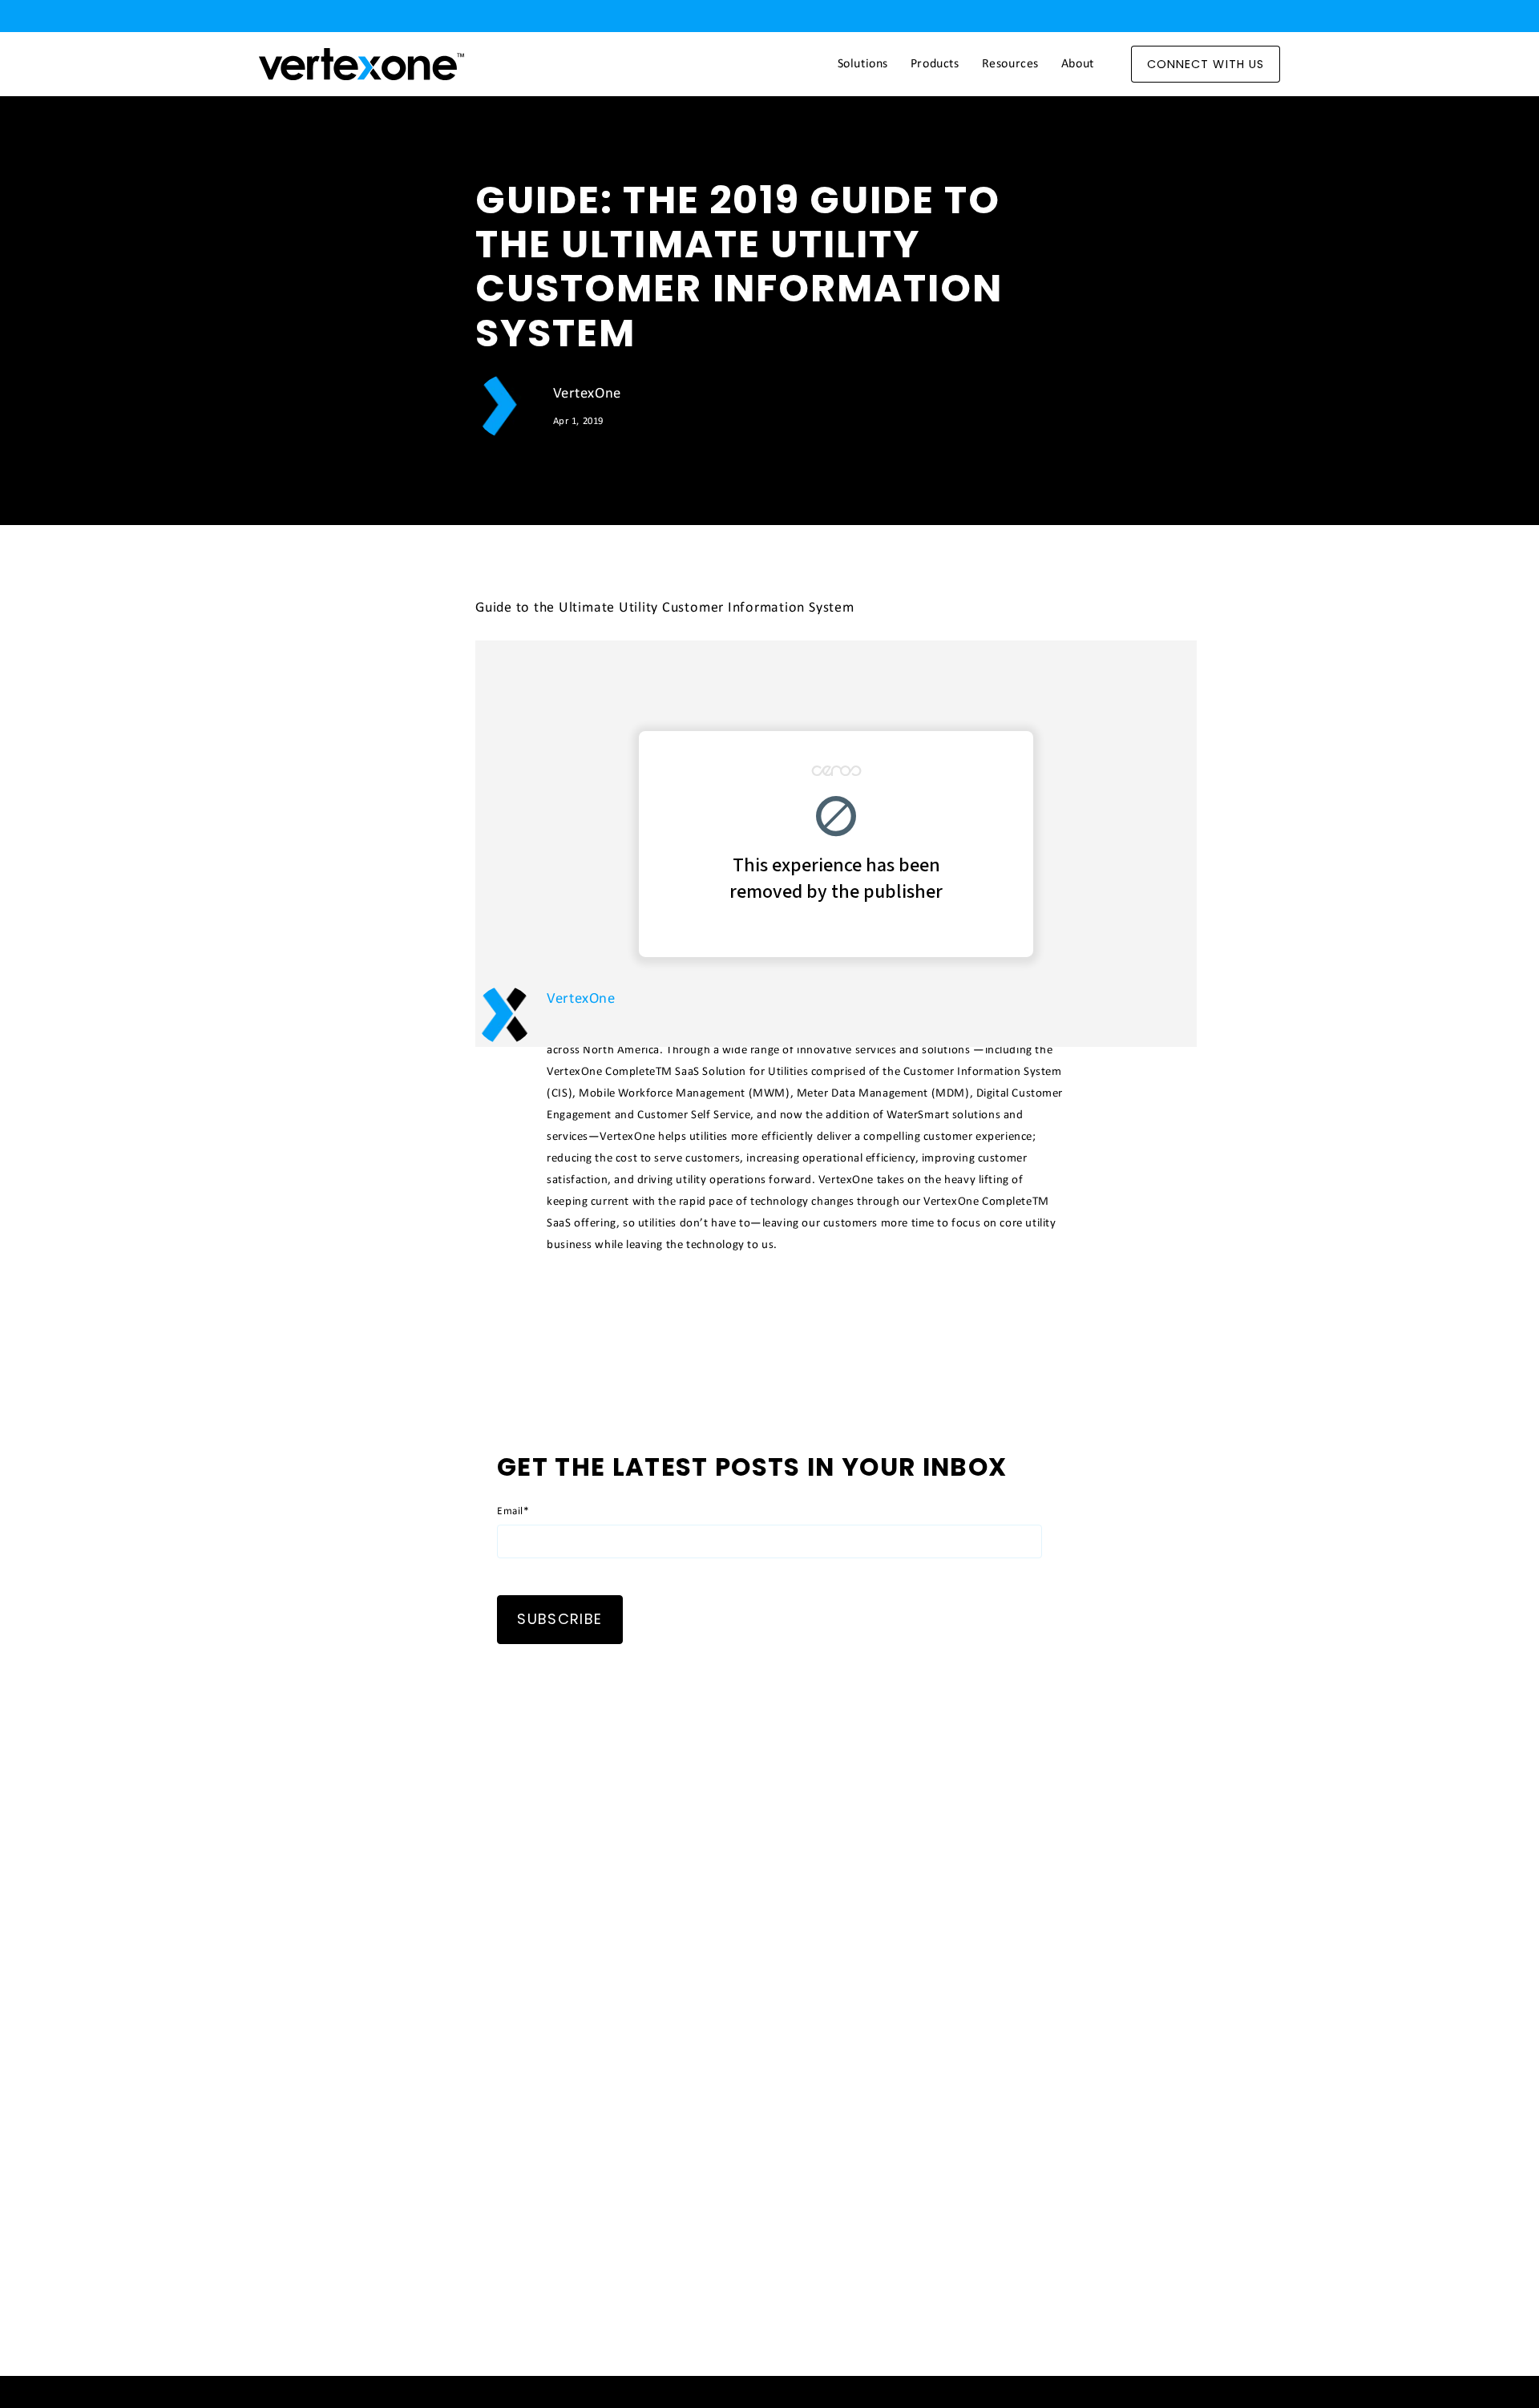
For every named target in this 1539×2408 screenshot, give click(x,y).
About (1078, 64)
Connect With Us (1206, 64)
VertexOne (587, 394)
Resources (1010, 64)
